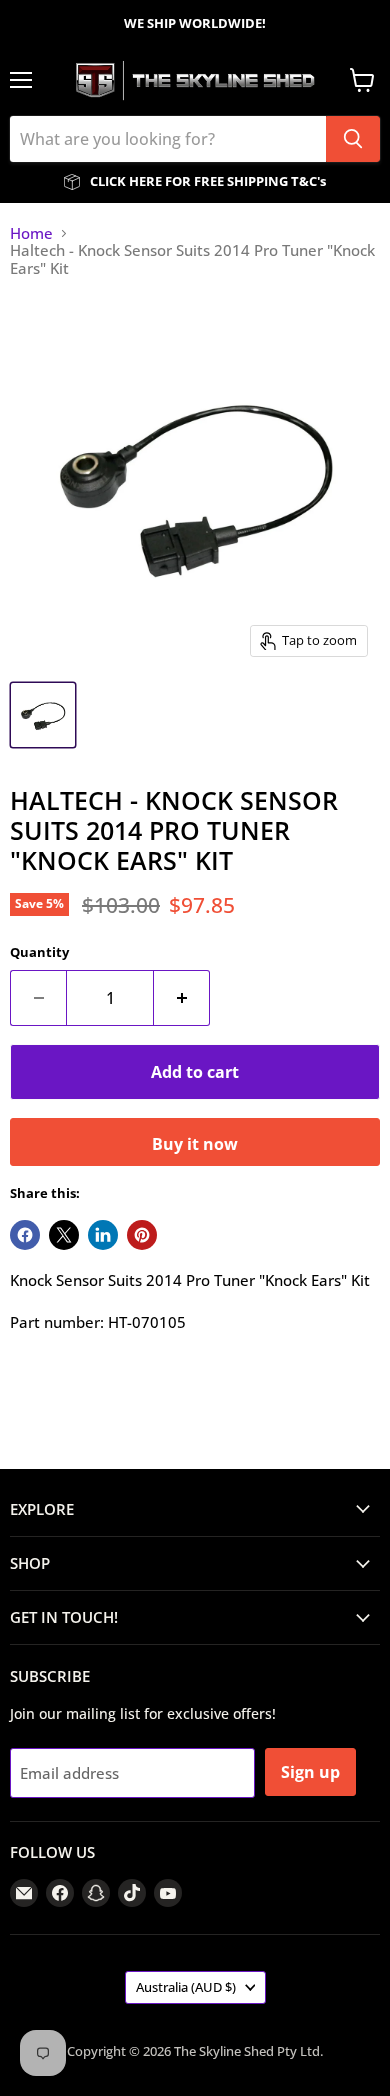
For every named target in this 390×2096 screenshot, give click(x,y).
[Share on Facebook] (25, 1235)
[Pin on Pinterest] (142, 1235)
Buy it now (195, 1144)
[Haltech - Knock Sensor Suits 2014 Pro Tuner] (43, 715)
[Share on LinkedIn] (103, 1235)
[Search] (353, 139)
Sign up (310, 1772)
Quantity (39, 952)
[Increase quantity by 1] (182, 998)
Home (31, 233)
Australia (186, 1987)
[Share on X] (64, 1235)
